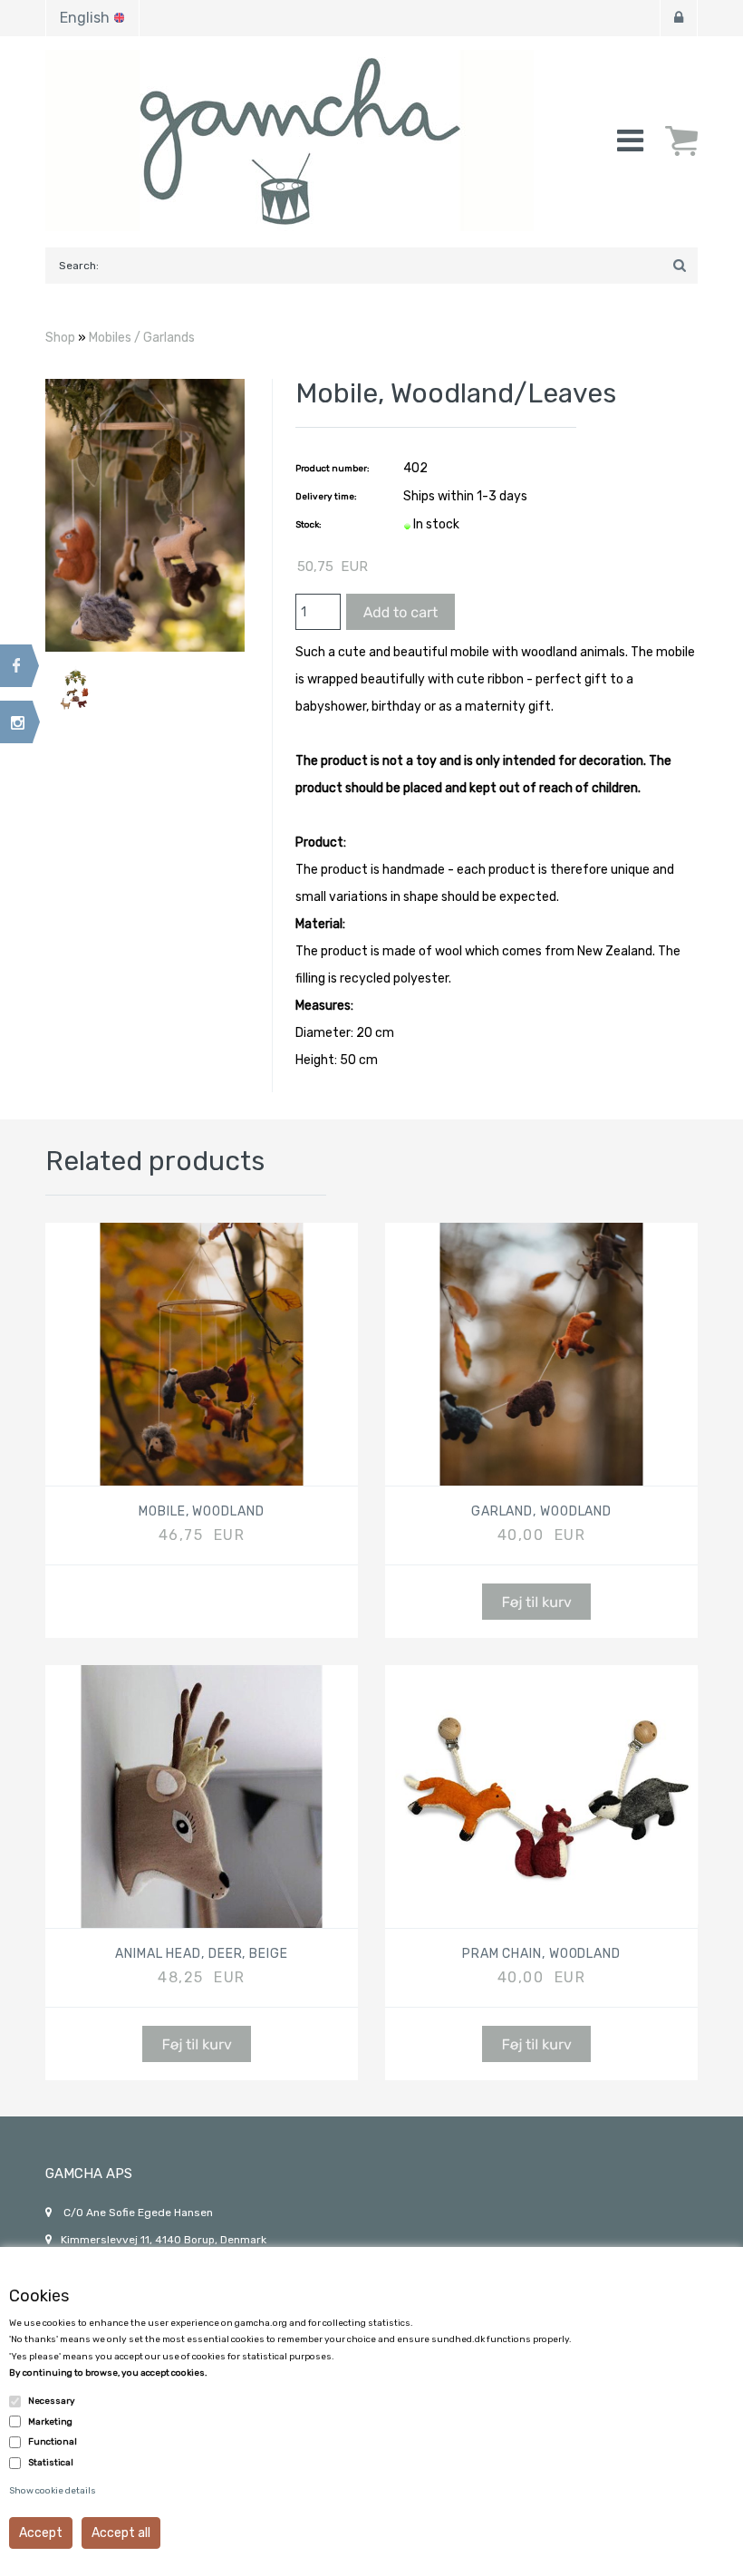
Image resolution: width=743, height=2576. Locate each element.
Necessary (52, 2401)
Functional (53, 2442)
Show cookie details (53, 2491)
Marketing (50, 2422)
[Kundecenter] (679, 18)
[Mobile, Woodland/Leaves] (145, 515)
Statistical (51, 2463)
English (85, 18)
